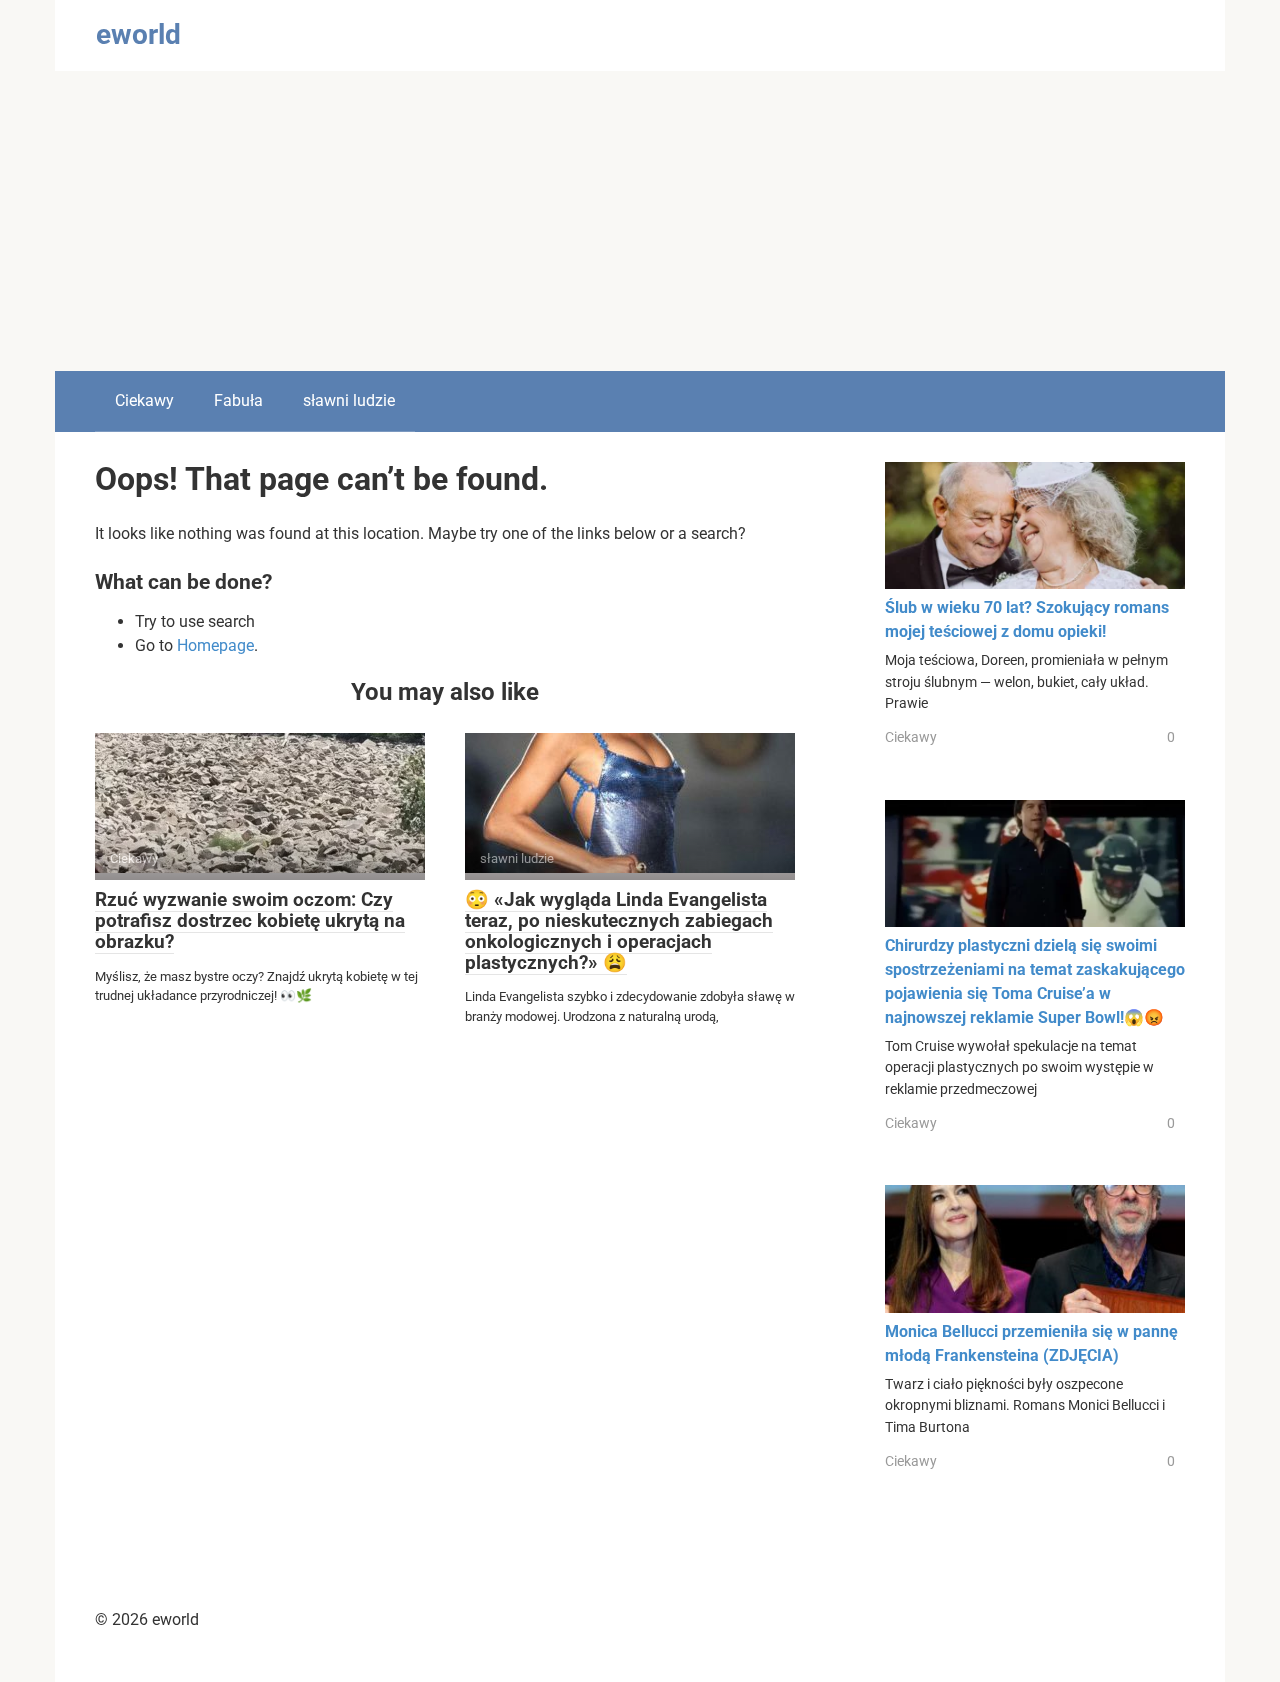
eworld (138, 34)
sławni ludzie (349, 400)
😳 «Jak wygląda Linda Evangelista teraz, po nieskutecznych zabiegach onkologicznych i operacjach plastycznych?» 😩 (619, 931)
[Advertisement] (640, 221)
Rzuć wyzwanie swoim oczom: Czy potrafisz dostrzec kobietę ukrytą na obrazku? (250, 920)
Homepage (215, 645)
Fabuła (238, 400)
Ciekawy (144, 400)
